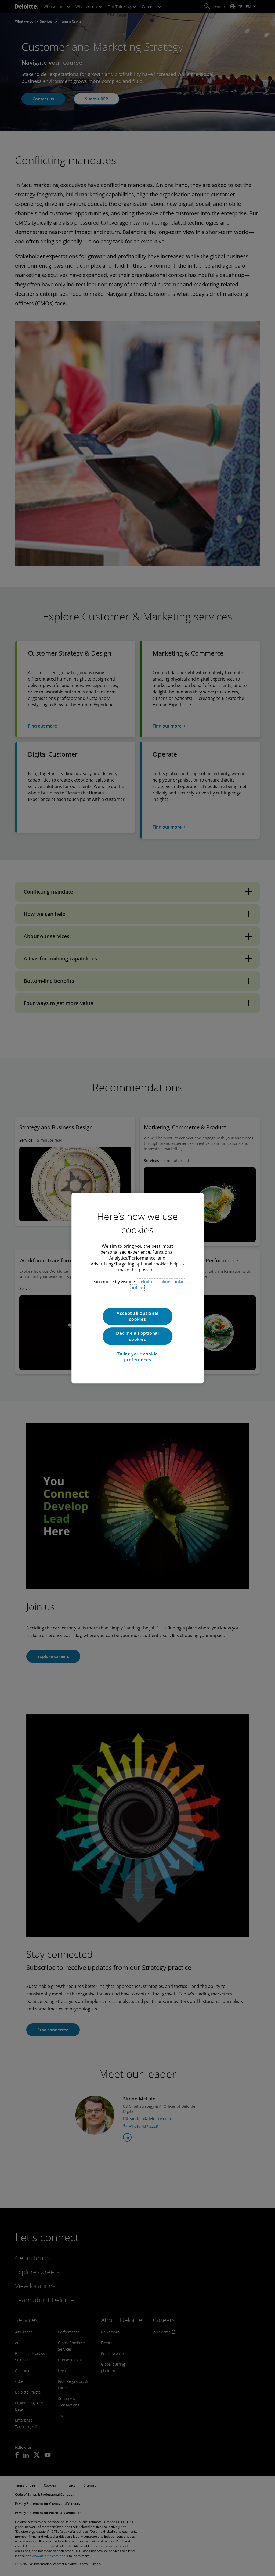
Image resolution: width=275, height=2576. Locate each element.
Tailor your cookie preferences (137, 1357)
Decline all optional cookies (137, 1336)
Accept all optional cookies (137, 1316)
